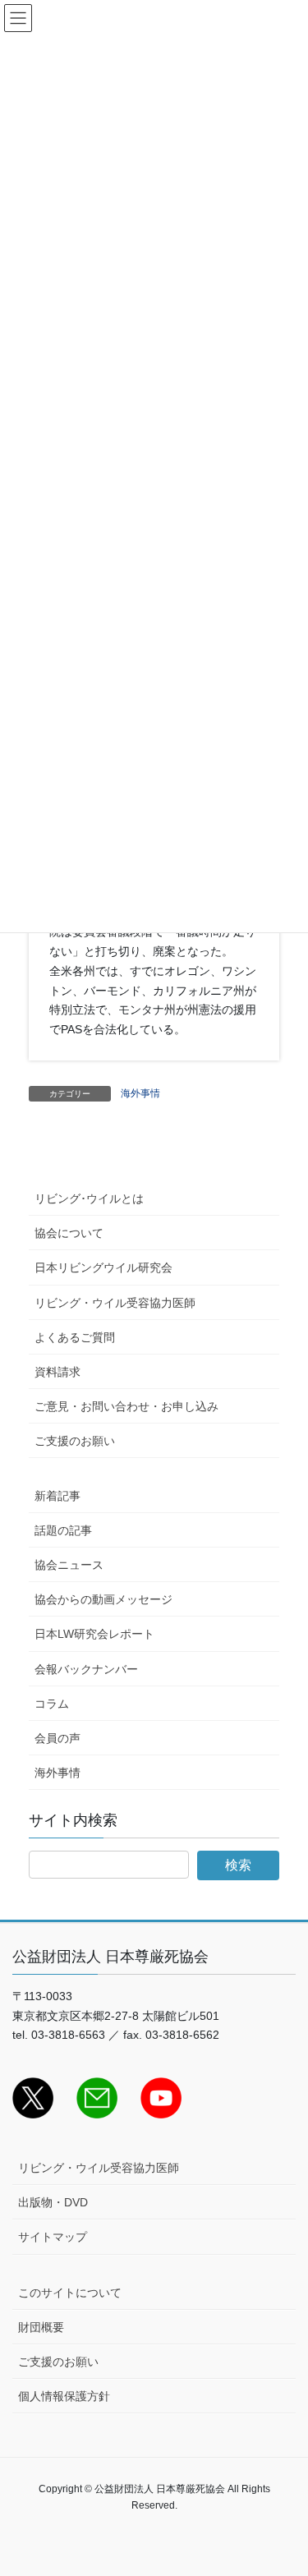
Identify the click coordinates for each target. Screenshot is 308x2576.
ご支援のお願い (75, 1441)
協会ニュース (69, 1565)
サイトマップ (53, 2237)
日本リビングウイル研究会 (103, 1267)
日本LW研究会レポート (94, 1634)
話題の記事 (63, 1530)
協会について (69, 1233)
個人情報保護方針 (64, 2396)
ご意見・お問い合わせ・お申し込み (126, 1406)
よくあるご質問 (75, 1337)
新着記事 (57, 1496)
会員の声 (57, 1738)
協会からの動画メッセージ (103, 1599)
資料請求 (57, 1372)
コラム (52, 1704)
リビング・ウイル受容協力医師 (115, 1303)
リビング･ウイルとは (89, 1198)
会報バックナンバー (86, 1669)
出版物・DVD (53, 2202)
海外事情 (140, 1093)
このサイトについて (70, 2293)
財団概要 (41, 2327)
